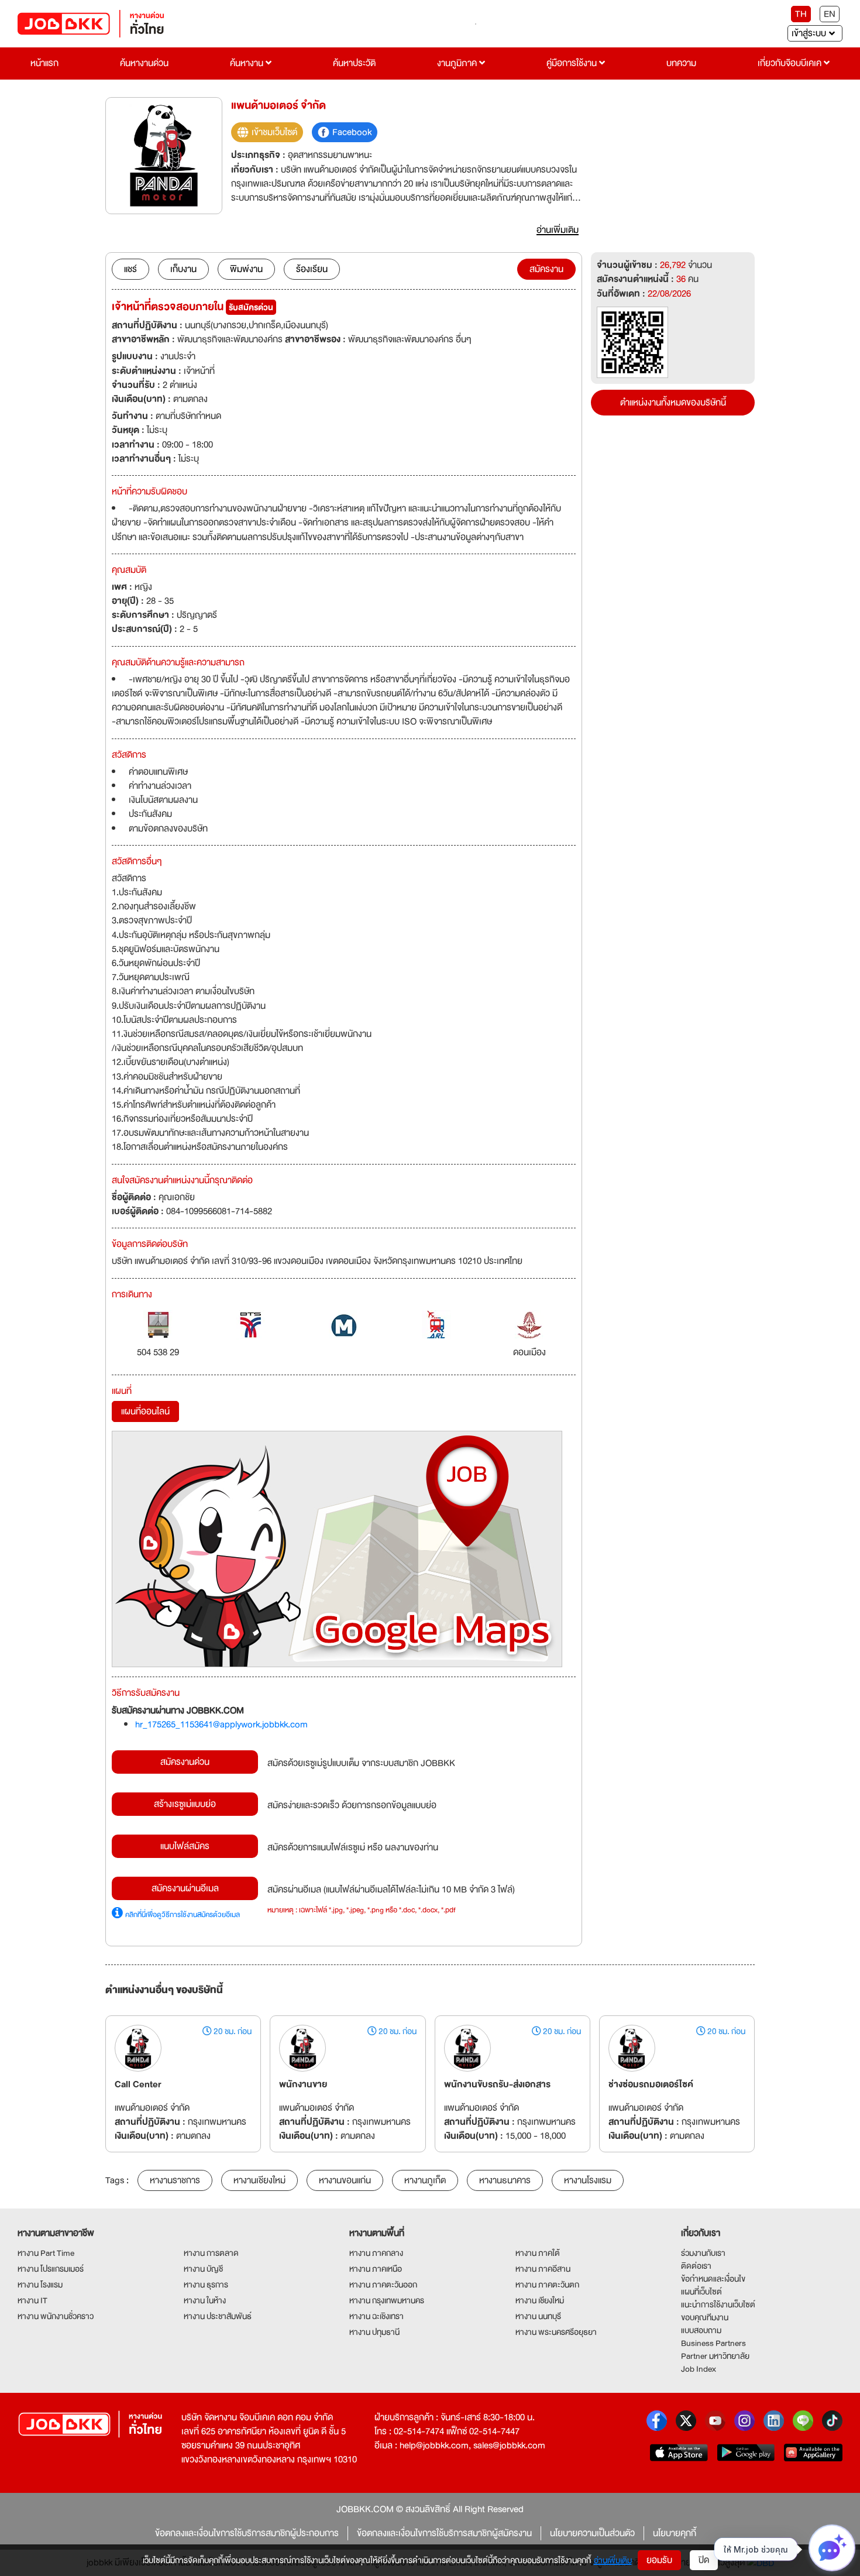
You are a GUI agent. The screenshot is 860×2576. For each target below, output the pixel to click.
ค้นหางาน (248, 63)
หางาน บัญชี (203, 2269)
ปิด (704, 2560)
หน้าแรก (44, 63)
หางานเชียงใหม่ (259, 2180)
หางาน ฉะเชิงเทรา (376, 2316)
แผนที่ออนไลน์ (145, 1411)
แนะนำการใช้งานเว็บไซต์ (718, 2304)
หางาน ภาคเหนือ (376, 2269)
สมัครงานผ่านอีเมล (185, 1888)
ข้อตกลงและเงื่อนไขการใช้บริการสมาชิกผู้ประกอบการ (247, 2533)
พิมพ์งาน (246, 269)
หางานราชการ (175, 2180)
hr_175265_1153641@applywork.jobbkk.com (221, 1725)
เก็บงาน (183, 269)
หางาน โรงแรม (40, 2285)
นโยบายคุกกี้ (675, 2533)
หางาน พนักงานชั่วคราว (56, 2316)
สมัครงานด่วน (185, 1762)
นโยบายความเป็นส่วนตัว (592, 2533)
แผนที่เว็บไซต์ (701, 2292)
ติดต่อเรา (696, 2266)
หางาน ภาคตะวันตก (547, 2285)
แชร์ (130, 269)
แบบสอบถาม (701, 2330)
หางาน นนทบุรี (538, 2316)
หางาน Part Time (46, 2253)
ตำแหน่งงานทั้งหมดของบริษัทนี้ (673, 403)
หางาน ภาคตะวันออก (383, 2285)
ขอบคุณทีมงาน (705, 2317)
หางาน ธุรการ (206, 2285)
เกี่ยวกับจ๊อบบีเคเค (791, 63)
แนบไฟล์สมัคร (185, 1846)
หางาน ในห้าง (205, 2300)
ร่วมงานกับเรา (703, 2253)
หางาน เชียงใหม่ (540, 2300)
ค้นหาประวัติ (354, 63)
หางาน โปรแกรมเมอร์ (51, 2269)
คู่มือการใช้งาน (573, 63)
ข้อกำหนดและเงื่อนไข (713, 2279)
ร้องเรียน (312, 269)
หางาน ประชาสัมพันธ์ (218, 2316)
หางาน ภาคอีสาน (543, 2269)
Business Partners (713, 2343)
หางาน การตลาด (211, 2253)
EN (830, 14)
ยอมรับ (659, 2560)
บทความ (681, 63)
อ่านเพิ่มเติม (613, 2560)
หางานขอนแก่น (345, 2180)
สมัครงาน (546, 269)
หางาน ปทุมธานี (374, 2332)
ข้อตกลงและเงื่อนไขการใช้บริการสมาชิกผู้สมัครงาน (444, 2533)
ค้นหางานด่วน (144, 63)
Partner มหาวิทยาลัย (715, 2356)
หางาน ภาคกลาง (376, 2253)
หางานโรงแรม (588, 2180)
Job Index (699, 2369)
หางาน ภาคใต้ (538, 2253)
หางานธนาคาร (505, 2180)
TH (801, 14)
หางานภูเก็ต (425, 2180)
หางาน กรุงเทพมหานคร (387, 2300)
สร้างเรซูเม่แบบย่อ (185, 1804)
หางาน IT (32, 2300)
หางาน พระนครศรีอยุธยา (556, 2332)
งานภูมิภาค (458, 63)
